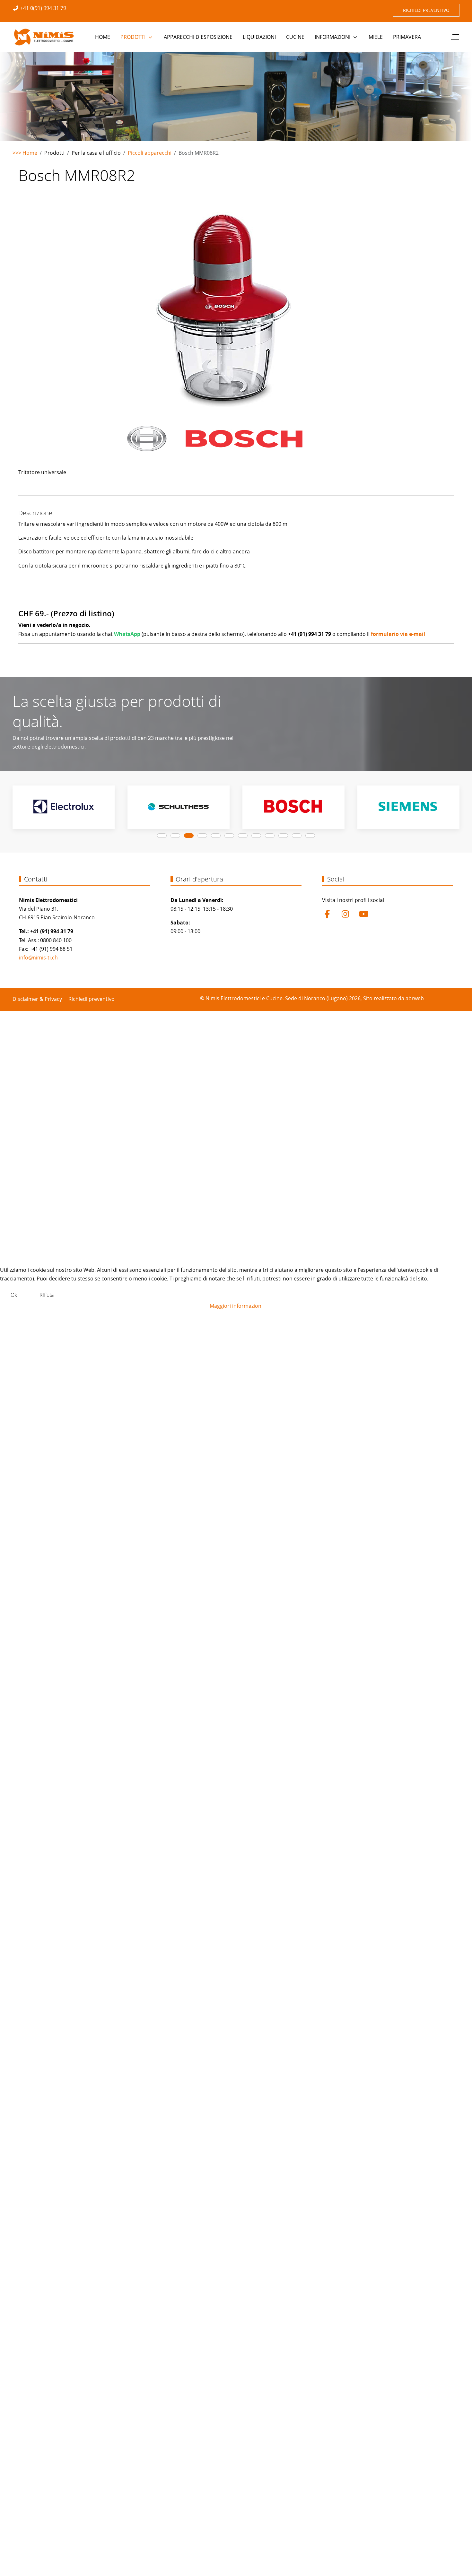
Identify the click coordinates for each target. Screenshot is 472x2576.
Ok (14, 1295)
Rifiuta (47, 1295)
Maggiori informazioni (236, 1306)
